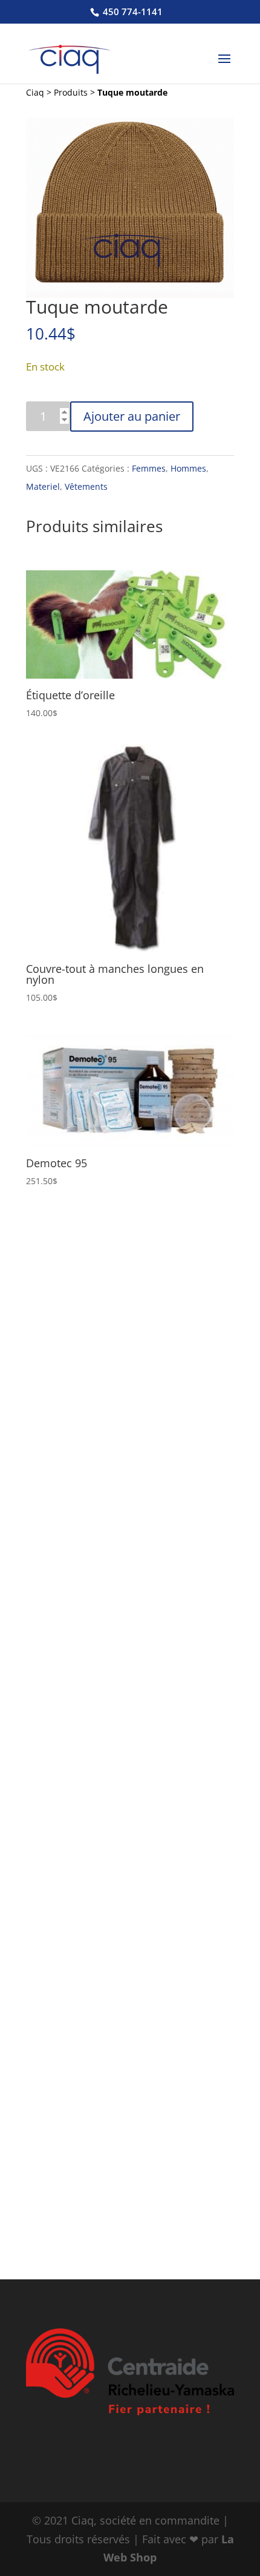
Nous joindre (72, 1780)
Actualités (65, 1741)
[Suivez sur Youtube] (152, 2240)
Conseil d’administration (96, 1291)
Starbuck (61, 1330)
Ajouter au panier (132, 416)
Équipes (59, 1311)
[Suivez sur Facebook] (108, 2240)
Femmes (149, 468)
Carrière (60, 1722)
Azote (54, 1527)
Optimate (62, 1626)
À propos (61, 1272)
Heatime (60, 1665)
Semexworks (69, 1607)
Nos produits (72, 1819)
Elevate (57, 1645)
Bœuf (53, 1448)
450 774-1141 (132, 12)
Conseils (60, 1547)
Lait (49, 1429)
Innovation (65, 1349)
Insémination (70, 1508)
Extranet (61, 1799)
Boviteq (58, 1684)
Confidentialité (74, 1369)
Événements (70, 1761)
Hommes (188, 468)
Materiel (43, 486)
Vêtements (86, 486)
